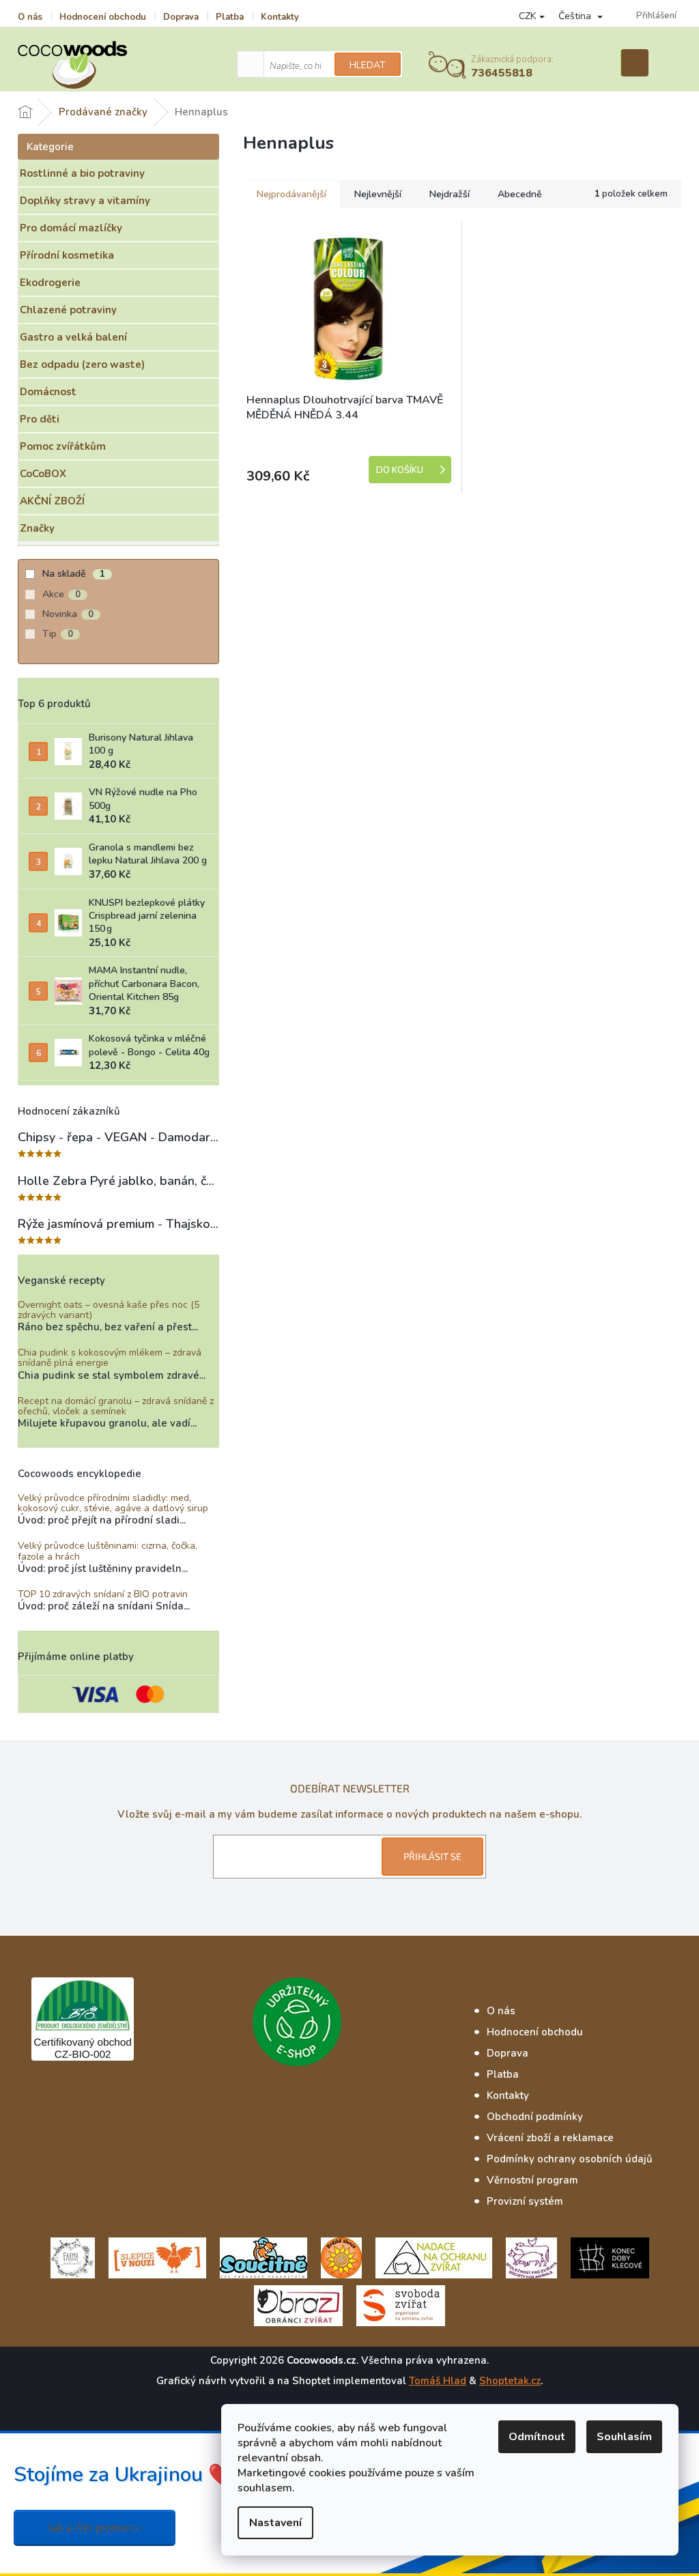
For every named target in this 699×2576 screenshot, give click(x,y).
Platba (230, 17)
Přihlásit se (432, 1856)
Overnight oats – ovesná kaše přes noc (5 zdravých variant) (109, 1310)
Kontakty (280, 17)
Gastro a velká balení (73, 337)
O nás (30, 17)
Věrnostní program (532, 2180)
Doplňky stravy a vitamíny (85, 201)
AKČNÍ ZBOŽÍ (52, 501)
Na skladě (74, 574)
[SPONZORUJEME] (341, 2257)
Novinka (68, 614)
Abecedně (520, 194)
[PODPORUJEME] (73, 2257)
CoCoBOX (43, 474)
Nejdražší (450, 194)
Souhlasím (624, 2437)
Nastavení (275, 2523)
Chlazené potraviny (68, 310)
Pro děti (40, 419)
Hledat (368, 65)
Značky (37, 528)
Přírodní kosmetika (67, 255)
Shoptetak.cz (510, 2381)
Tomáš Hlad (438, 2381)
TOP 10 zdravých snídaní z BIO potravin (103, 1594)
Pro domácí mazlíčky (71, 228)
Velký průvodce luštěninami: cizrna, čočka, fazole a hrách (108, 1551)
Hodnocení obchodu (103, 17)
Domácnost (48, 392)
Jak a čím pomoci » (95, 2528)
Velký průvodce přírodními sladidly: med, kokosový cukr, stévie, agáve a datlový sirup (113, 1503)
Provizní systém (525, 2201)
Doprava (181, 17)
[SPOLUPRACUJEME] (157, 2257)
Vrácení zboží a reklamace (550, 2138)
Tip (58, 634)
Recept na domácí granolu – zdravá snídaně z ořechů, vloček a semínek (116, 1406)
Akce (61, 594)
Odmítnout (537, 2437)
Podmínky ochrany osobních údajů (570, 2159)
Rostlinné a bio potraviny (82, 173)
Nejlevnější (378, 194)
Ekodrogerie (50, 283)
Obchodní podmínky (535, 2117)
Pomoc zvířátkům (63, 446)
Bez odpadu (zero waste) (82, 364)
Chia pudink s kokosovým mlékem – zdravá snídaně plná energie (110, 1358)
